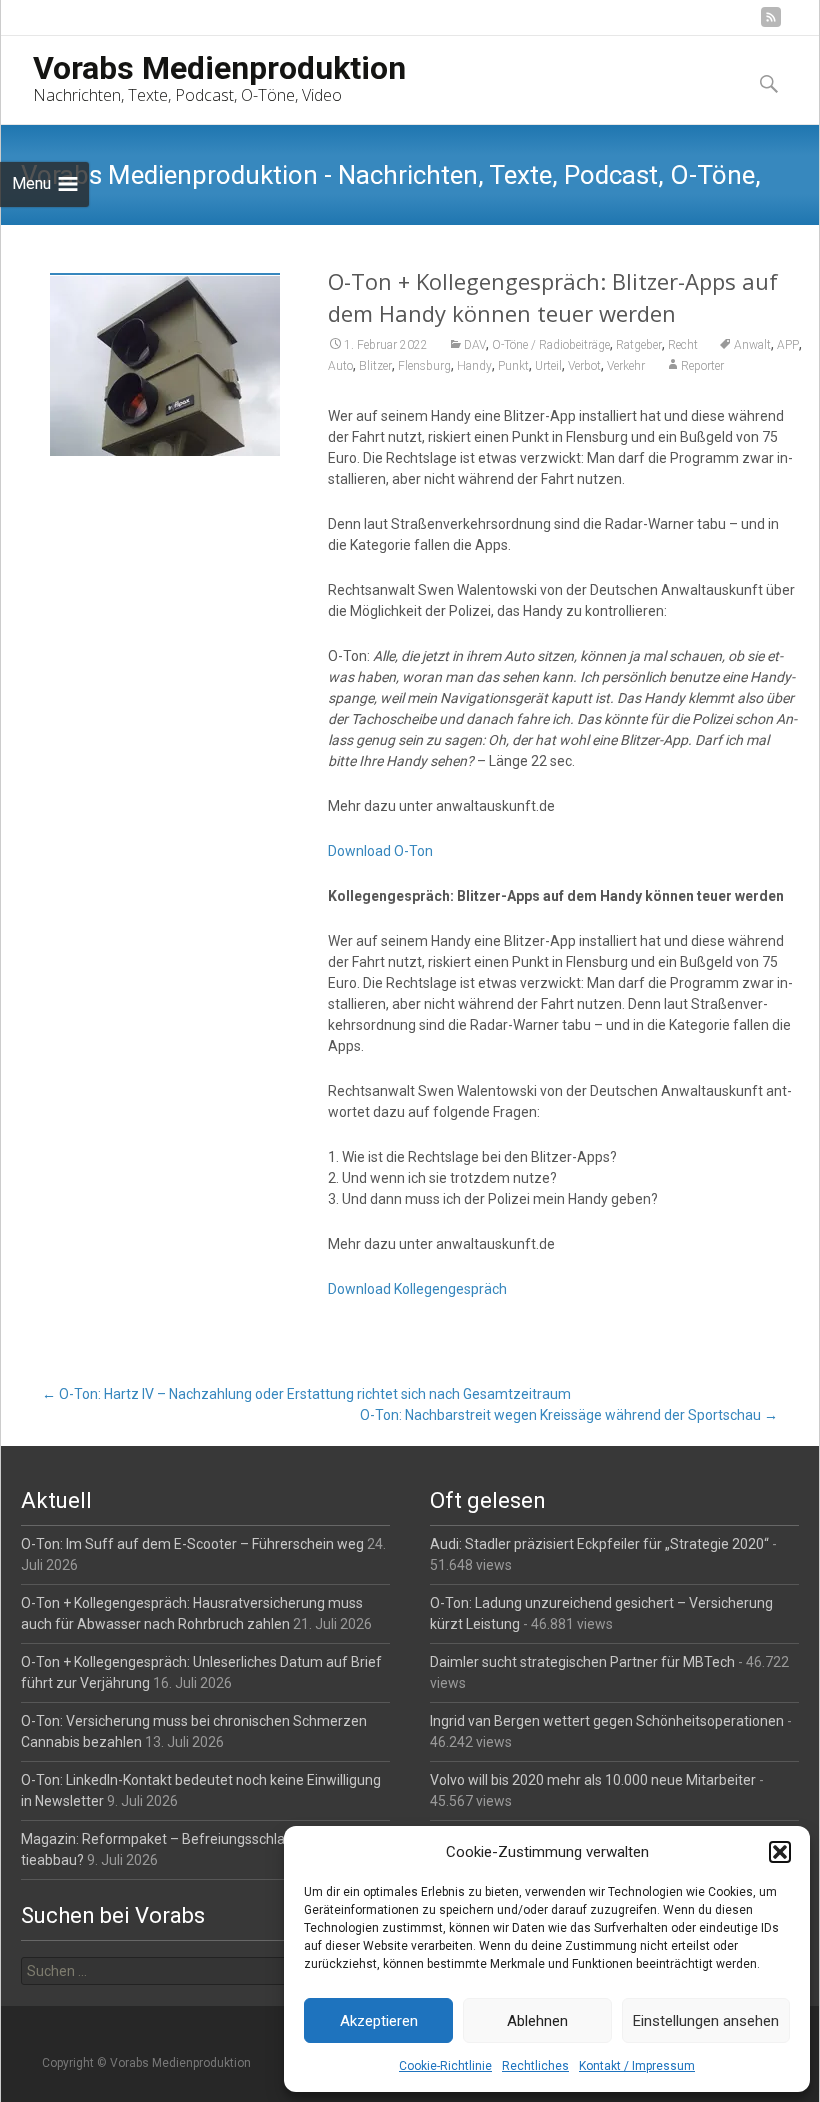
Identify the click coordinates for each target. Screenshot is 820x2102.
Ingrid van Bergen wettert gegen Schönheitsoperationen (607, 1721)
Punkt (513, 366)
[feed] (771, 24)
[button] (780, 1852)
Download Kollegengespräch (417, 1289)
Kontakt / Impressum (637, 2066)
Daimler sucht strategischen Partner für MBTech (582, 1662)
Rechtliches (535, 2066)
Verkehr (626, 366)
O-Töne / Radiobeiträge (551, 345)
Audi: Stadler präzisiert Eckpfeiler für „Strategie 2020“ (599, 1544)
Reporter (702, 366)
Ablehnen (537, 2021)
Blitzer (375, 366)
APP (788, 345)
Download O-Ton (380, 851)
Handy (474, 366)
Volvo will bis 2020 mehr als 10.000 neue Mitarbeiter (593, 1780)
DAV (475, 345)
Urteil (548, 366)
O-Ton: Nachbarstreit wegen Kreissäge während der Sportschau (569, 1415)
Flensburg (424, 366)
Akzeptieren (379, 2021)
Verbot (584, 366)
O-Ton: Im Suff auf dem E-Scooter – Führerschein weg (192, 1544)
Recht (683, 345)
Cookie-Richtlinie (445, 2066)
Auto (340, 366)
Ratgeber (639, 345)
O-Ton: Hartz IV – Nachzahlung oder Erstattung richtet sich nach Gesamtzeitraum (306, 1394)
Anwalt (752, 345)
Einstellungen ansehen (706, 2021)
